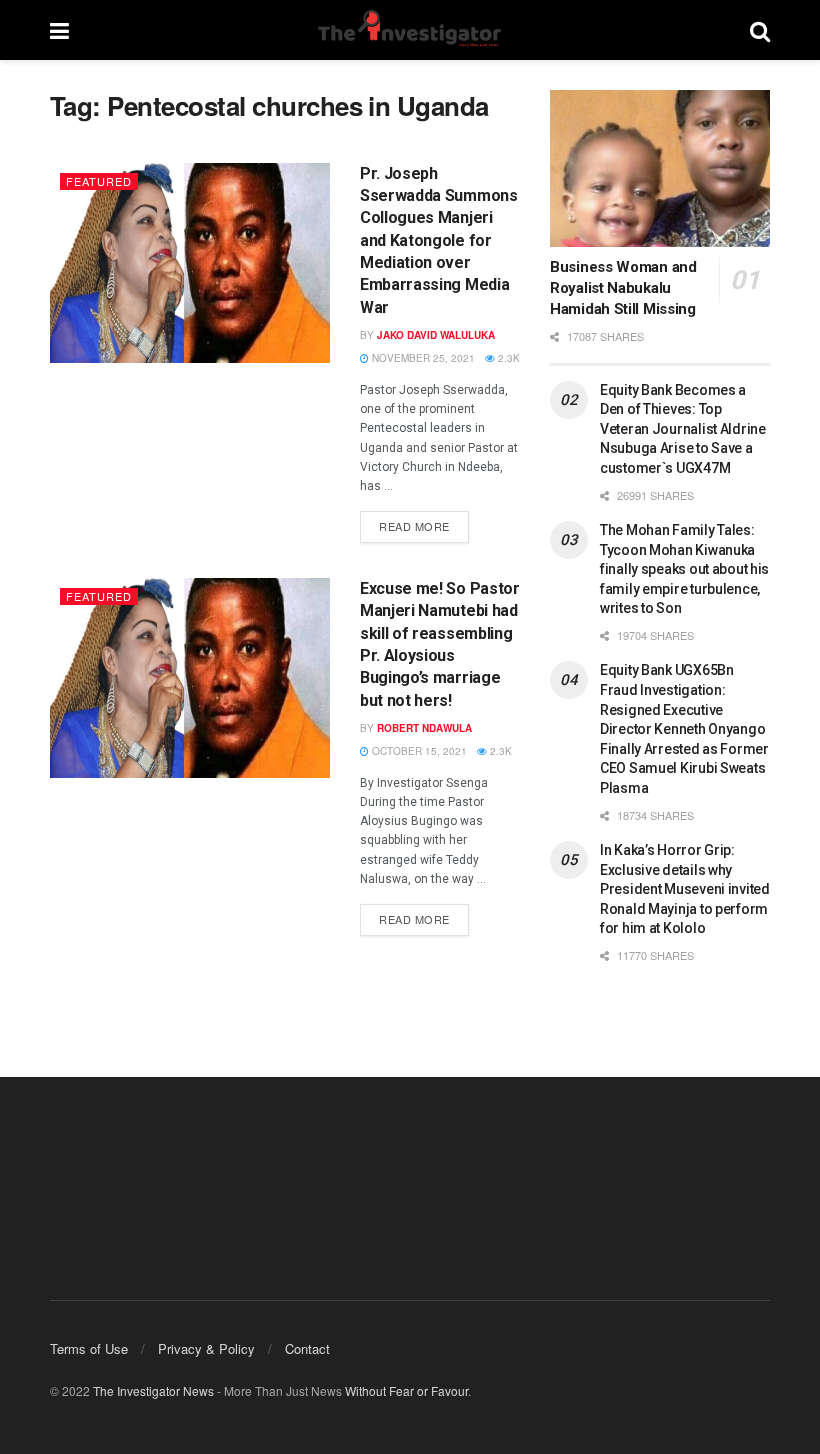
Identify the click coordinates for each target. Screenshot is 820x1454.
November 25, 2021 (422, 358)
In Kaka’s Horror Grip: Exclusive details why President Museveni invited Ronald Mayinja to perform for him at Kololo (685, 889)
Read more (424, 522)
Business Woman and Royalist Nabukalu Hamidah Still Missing (623, 288)
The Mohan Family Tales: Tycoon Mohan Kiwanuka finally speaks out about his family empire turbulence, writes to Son (684, 569)
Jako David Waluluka (436, 335)
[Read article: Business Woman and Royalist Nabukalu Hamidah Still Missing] (660, 168)
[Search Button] (760, 30)
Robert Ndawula (424, 728)
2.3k (507, 358)
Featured (99, 181)
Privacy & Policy (206, 1348)
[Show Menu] (59, 30)
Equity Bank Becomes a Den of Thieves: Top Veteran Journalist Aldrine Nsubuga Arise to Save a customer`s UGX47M (683, 429)
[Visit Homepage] (409, 30)
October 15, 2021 (418, 751)
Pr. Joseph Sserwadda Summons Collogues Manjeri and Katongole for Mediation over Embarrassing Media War (439, 240)
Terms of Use (89, 1348)
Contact (307, 1348)
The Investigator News (153, 1390)
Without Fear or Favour (406, 1390)
